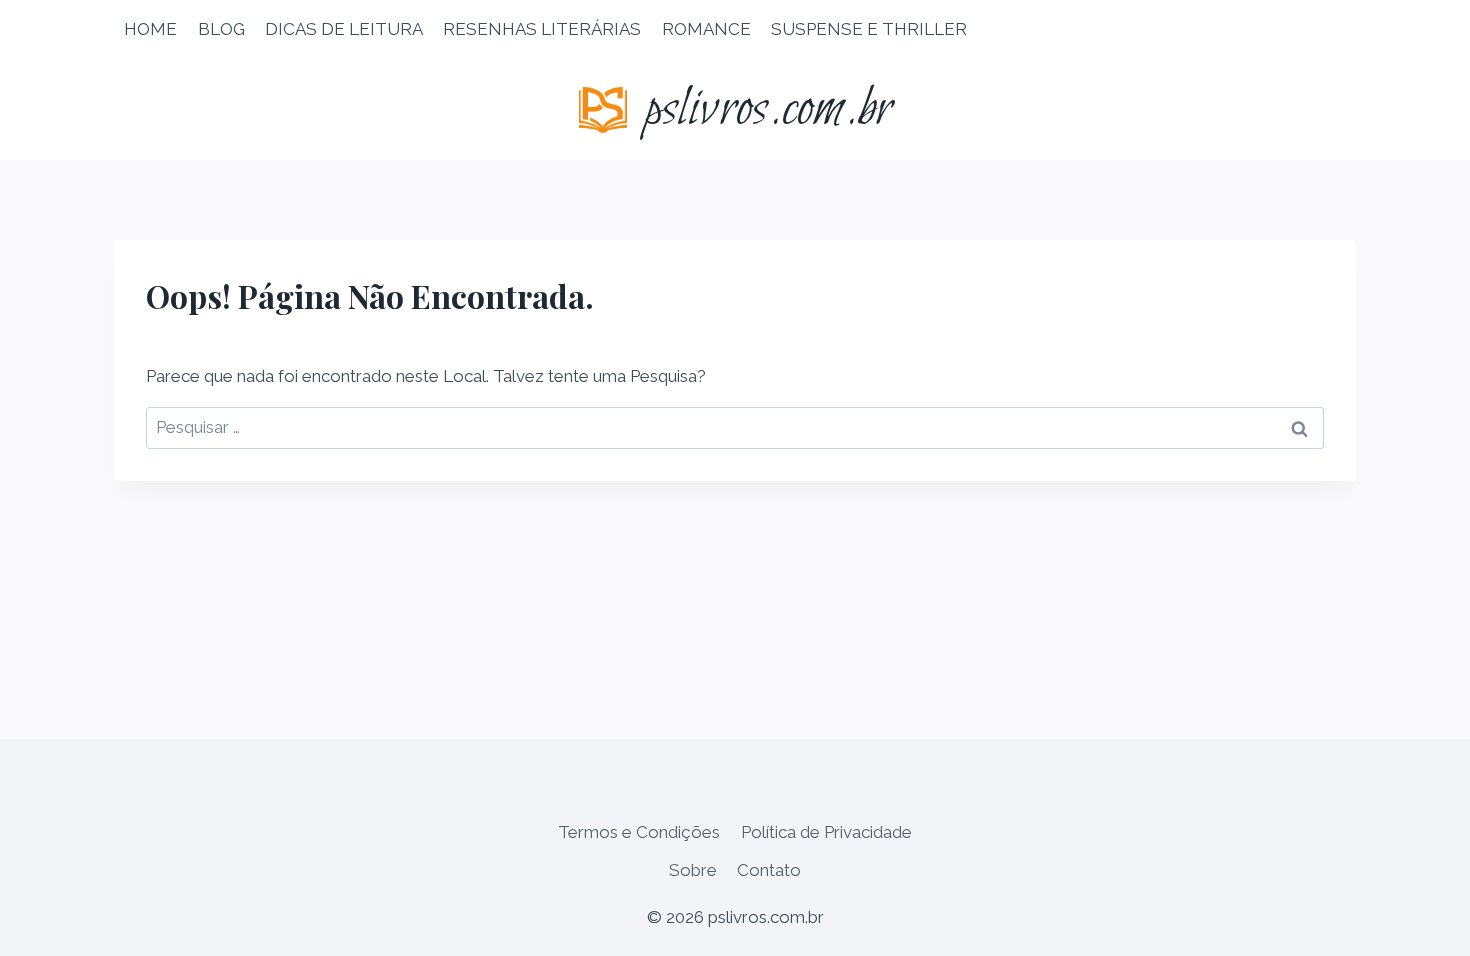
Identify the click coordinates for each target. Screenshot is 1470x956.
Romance (706, 29)
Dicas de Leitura (344, 29)
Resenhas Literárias (542, 29)
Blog (221, 29)
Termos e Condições (639, 832)
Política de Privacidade (826, 832)
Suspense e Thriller (869, 29)
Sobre (693, 870)
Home (150, 29)
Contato (769, 870)
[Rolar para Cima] (1419, 925)
